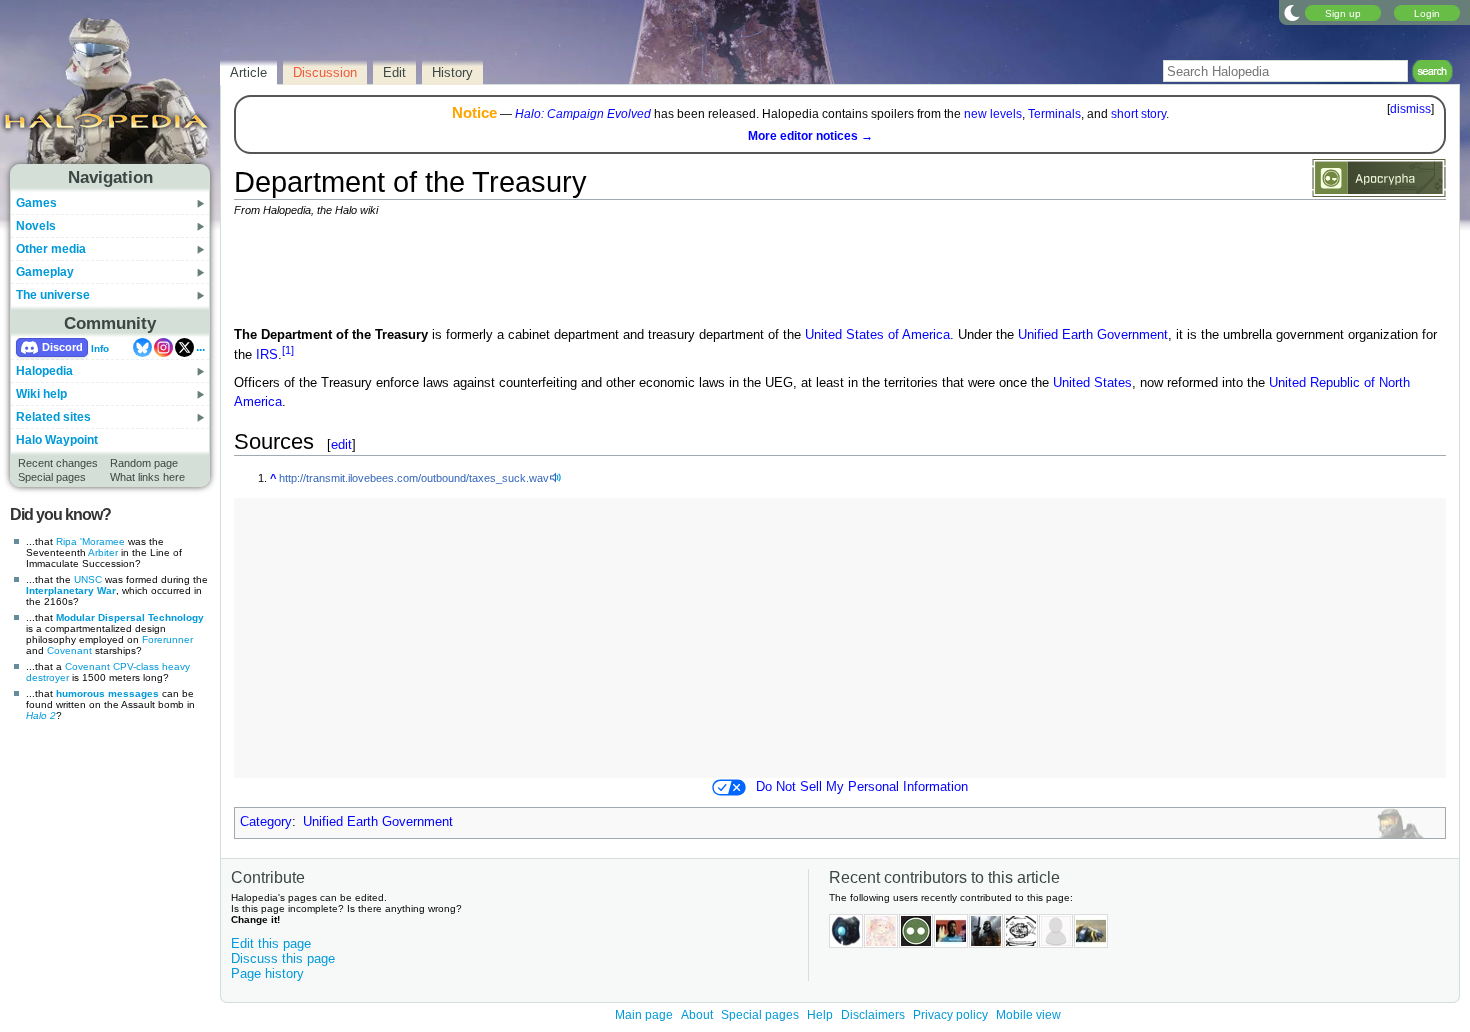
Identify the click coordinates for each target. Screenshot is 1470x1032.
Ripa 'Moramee (90, 541)
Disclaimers (873, 1015)
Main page (644, 1015)
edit (341, 444)
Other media (51, 249)
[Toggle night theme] (1292, 12)
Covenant (69, 650)
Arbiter (103, 552)
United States (1092, 383)
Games (36, 203)
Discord (62, 347)
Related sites (53, 417)
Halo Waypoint (57, 440)
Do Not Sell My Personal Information (862, 787)
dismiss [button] (1410, 109)
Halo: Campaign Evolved (583, 114)
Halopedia (44, 371)
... (200, 347)
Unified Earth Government (1093, 335)
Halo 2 (41, 715)
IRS (267, 355)
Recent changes (58, 463)
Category (266, 822)
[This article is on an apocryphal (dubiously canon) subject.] (1379, 177)
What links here (147, 477)
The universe (53, 295)
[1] (288, 350)
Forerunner (167, 639)
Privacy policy (950, 1015)
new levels (993, 114)
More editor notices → (810, 136)
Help (820, 1015)
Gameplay (45, 272)
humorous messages (107, 693)
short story (1138, 114)
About (697, 1015)
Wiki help (41, 394)
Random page (144, 463)
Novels (36, 226)
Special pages (52, 477)
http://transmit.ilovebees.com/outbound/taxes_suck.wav (414, 478)
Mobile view (1028, 1015)
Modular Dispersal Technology (130, 617)
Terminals (1054, 114)
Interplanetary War (71, 590)
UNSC (88, 579)
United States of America (877, 335)
